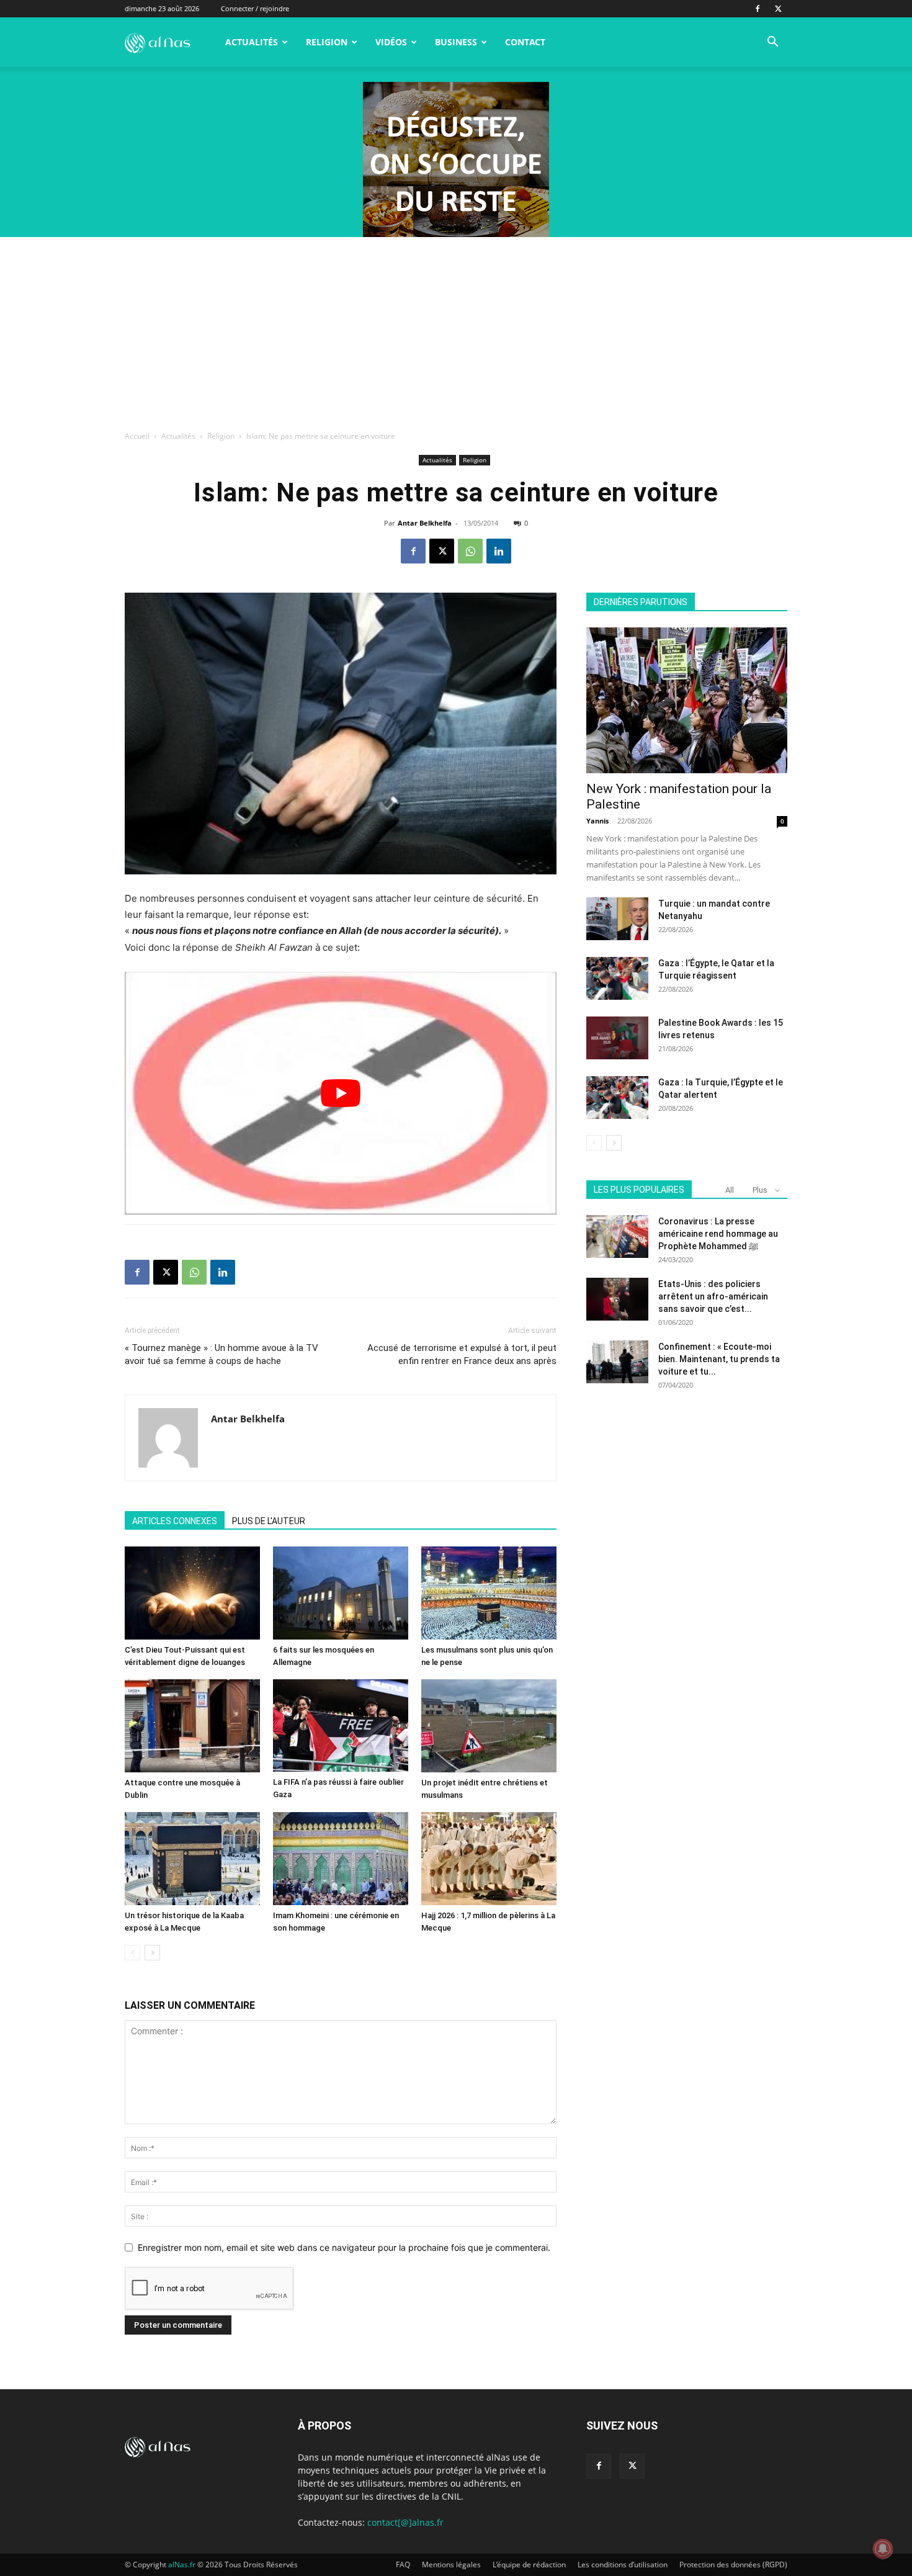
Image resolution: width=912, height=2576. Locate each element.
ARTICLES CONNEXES (175, 1521)
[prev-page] (132, 1953)
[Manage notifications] (883, 2549)
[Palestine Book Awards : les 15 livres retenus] (617, 1038)
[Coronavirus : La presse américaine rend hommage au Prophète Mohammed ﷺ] (617, 1236)
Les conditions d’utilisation (623, 2565)
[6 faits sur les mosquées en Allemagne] (341, 1593)
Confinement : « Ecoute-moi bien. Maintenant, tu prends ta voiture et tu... (719, 1359)
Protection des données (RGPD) (733, 2565)
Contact (525, 42)
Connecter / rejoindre (255, 8)
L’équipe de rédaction (529, 2565)
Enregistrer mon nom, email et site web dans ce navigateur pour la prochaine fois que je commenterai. (344, 2247)
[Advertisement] (456, 330)
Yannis (597, 821)
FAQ (403, 2565)
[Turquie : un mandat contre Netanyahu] (617, 919)
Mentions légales (451, 2565)
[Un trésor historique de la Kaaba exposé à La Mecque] (192, 1859)
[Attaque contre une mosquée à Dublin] (192, 1726)
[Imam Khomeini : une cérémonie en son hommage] (341, 1859)
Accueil (137, 436)
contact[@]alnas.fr (405, 2522)
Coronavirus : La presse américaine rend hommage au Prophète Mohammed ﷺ (718, 1234)
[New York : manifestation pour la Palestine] (687, 700)
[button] (772, 43)
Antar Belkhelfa (425, 523)
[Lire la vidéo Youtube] (341, 1093)
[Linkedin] (499, 551)
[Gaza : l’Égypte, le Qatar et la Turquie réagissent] (617, 978)
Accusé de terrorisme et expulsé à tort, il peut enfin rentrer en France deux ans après (462, 1354)
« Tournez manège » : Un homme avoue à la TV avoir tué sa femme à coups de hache (221, 1354)
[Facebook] (758, 9)
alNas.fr (182, 2565)
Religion (327, 42)
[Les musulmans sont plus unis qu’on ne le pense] (489, 1593)
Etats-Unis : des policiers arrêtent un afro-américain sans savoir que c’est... (713, 1296)
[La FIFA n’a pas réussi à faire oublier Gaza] (341, 1726)
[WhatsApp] (470, 551)
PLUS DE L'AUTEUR (269, 1521)
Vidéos (391, 42)
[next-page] (152, 1953)
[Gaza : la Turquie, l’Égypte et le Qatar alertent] (617, 1097)
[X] (778, 9)
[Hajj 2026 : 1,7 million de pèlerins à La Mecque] (489, 1859)
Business (456, 42)
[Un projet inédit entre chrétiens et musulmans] (489, 1726)
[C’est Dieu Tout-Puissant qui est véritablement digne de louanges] (192, 1593)
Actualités (252, 42)
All (730, 1190)
